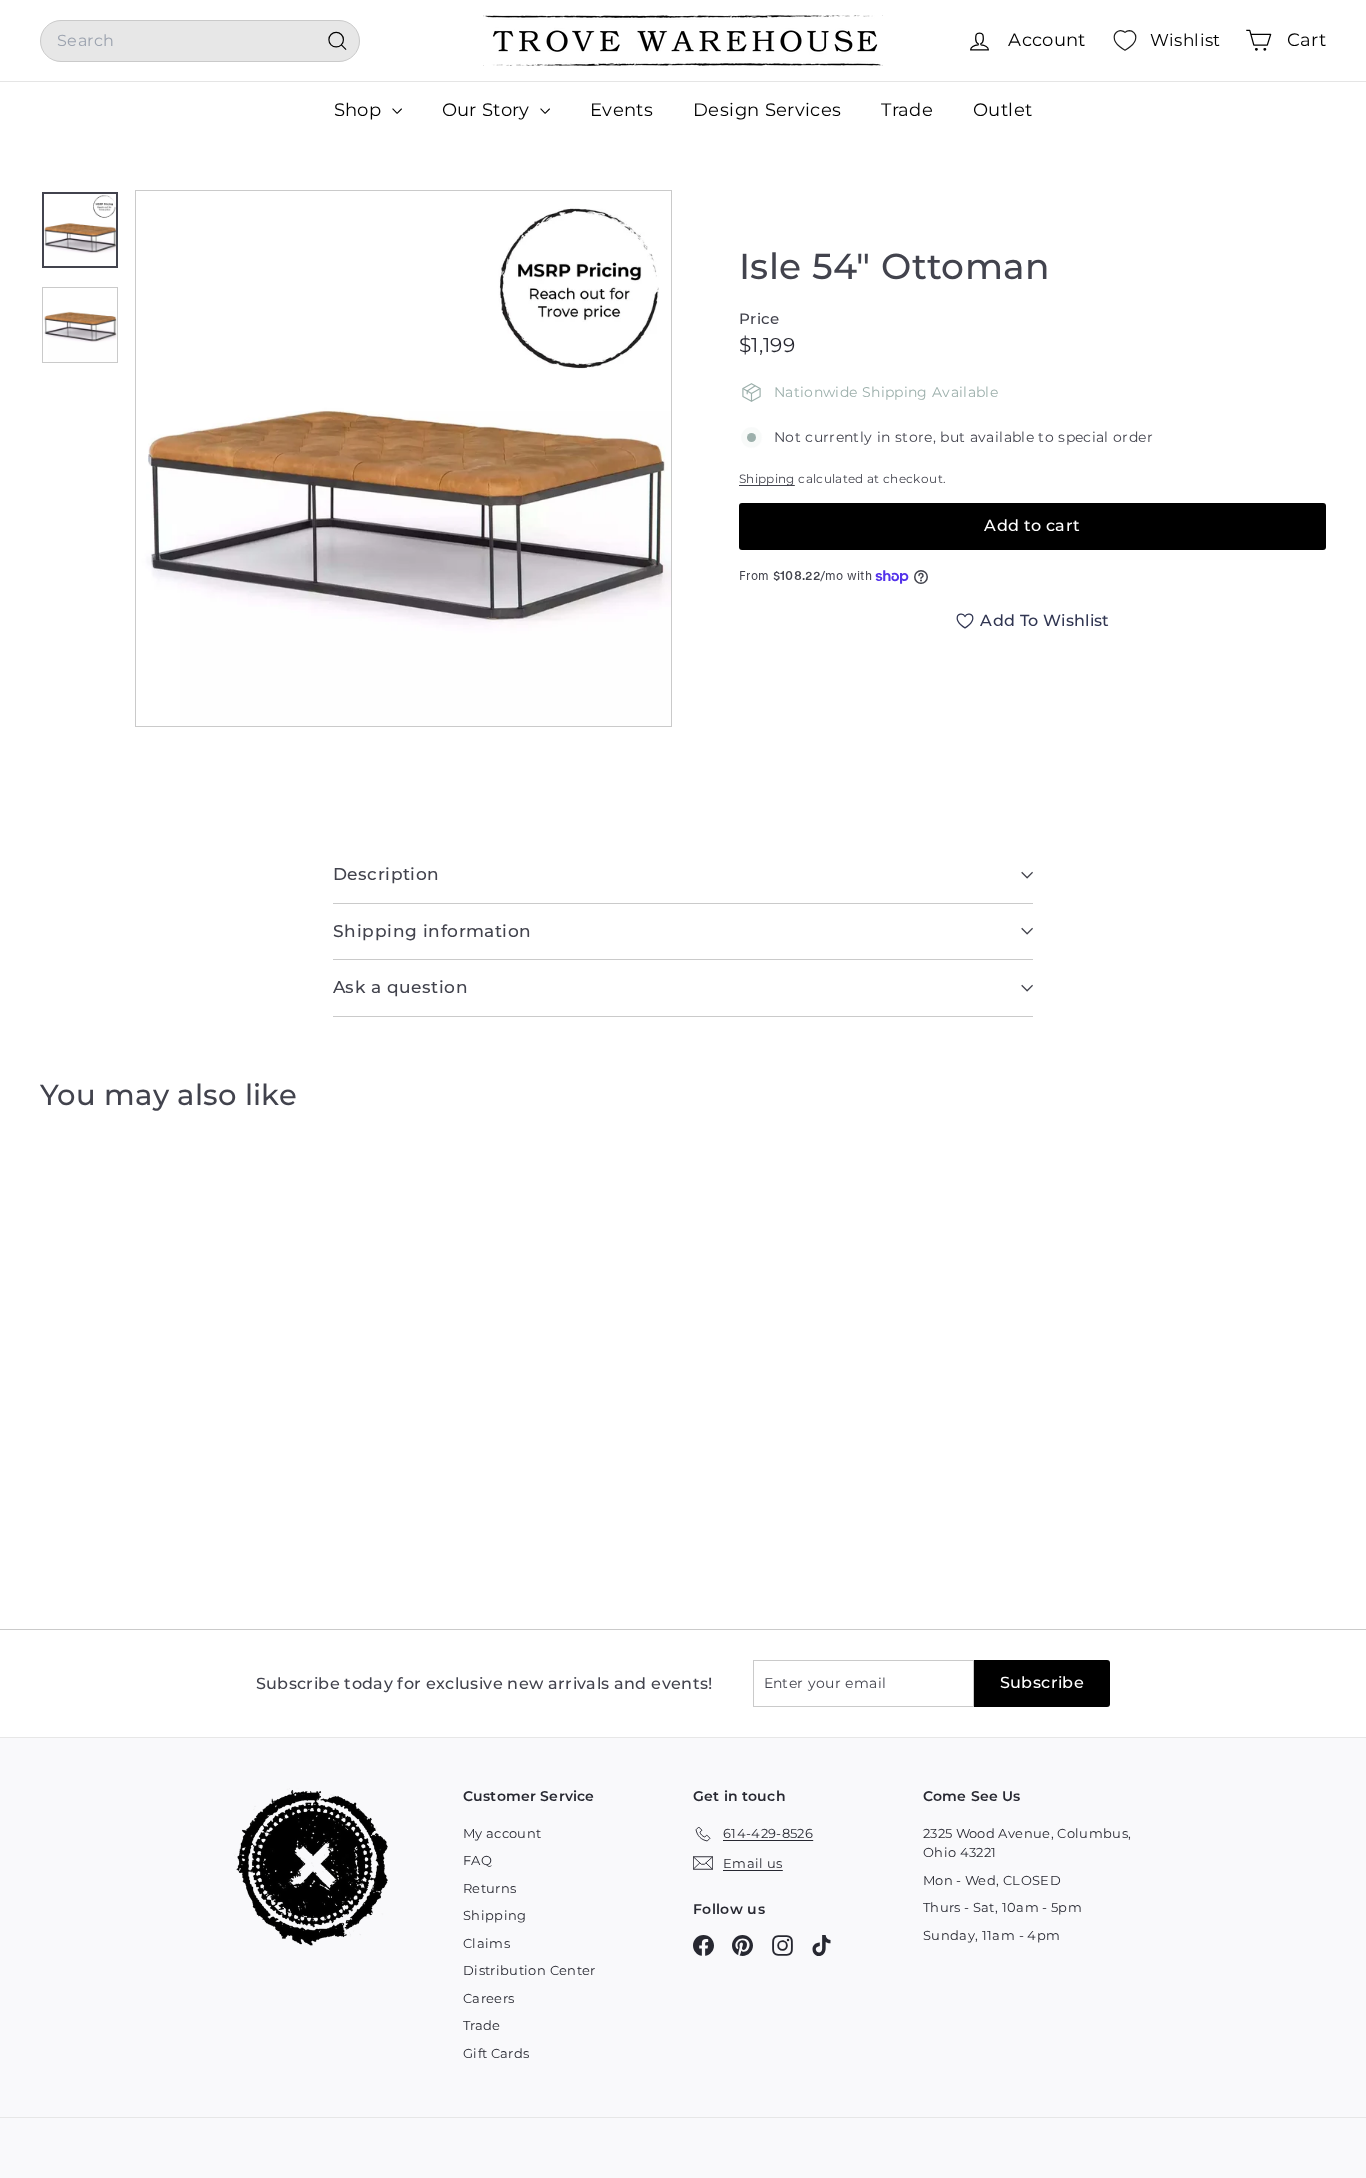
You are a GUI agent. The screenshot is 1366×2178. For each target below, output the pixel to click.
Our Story (489, 110)
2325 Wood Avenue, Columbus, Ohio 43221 (1027, 1843)
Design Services (767, 110)
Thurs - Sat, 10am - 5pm (1002, 1907)
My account (502, 1833)
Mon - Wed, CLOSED (992, 1880)
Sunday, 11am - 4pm (991, 1935)
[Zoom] (403, 458)
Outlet (1002, 110)
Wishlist (1185, 40)
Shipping (767, 478)
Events (621, 110)
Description (386, 874)
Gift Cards (496, 2053)
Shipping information (432, 931)
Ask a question (400, 987)
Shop (360, 110)
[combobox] (200, 41)
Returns (489, 1888)
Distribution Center (529, 1970)
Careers (488, 1998)
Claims (486, 1943)
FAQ (477, 1860)
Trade (907, 110)
